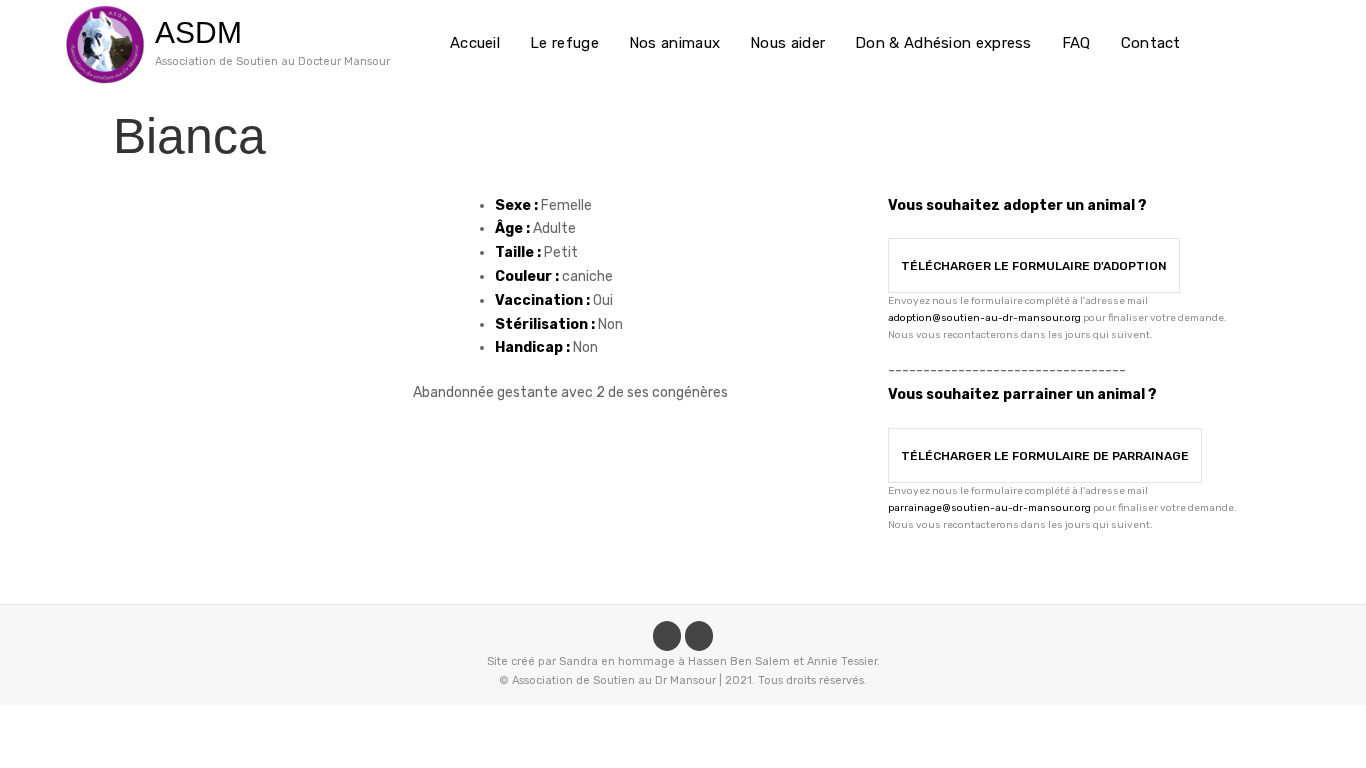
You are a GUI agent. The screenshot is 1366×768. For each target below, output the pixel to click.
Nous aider (787, 43)
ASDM (198, 32)
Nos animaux (674, 43)
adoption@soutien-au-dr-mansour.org (984, 318)
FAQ (1076, 43)
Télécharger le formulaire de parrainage (1045, 456)
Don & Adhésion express (943, 43)
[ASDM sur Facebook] (667, 636)
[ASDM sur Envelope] (699, 636)
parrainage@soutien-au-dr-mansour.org (989, 508)
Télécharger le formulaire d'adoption (1034, 266)
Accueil (475, 43)
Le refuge (564, 43)
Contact (1151, 43)
